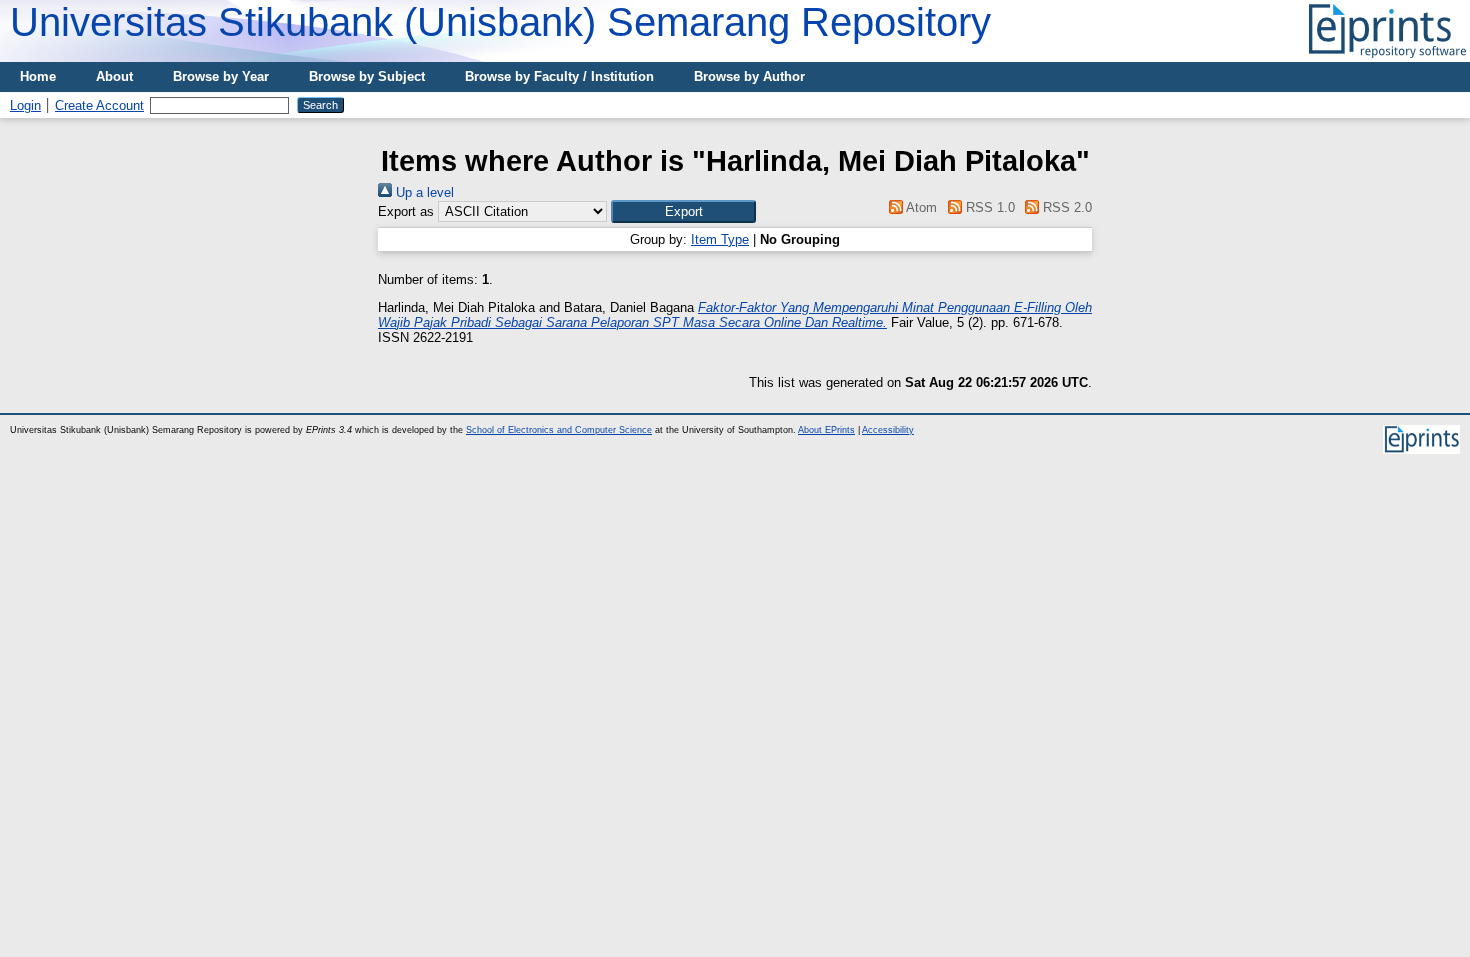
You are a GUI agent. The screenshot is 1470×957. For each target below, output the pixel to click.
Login (25, 105)
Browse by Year (221, 76)
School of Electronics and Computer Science (559, 430)
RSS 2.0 (1065, 207)
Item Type (720, 239)
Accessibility (888, 430)
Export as (406, 211)
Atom (920, 207)
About (114, 76)
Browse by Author (749, 76)
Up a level (423, 192)
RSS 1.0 (988, 207)
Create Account (99, 105)
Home (38, 76)
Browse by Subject (367, 76)
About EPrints (826, 430)
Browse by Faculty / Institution (559, 76)
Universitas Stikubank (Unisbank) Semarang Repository (500, 22)
